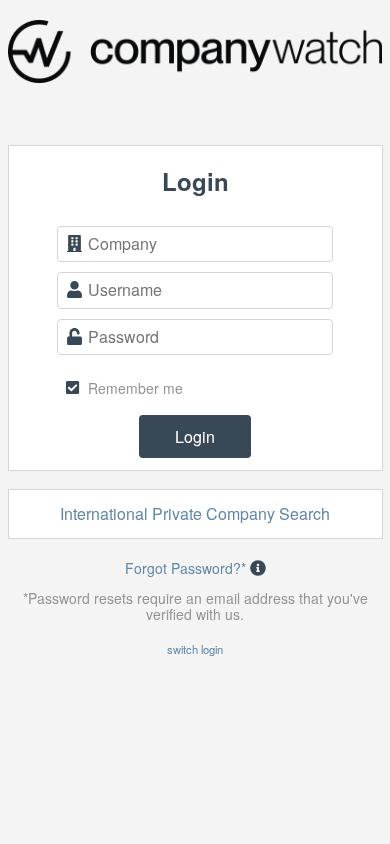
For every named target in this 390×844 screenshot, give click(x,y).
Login (195, 436)
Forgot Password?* (185, 568)
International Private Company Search (195, 513)
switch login (195, 649)
